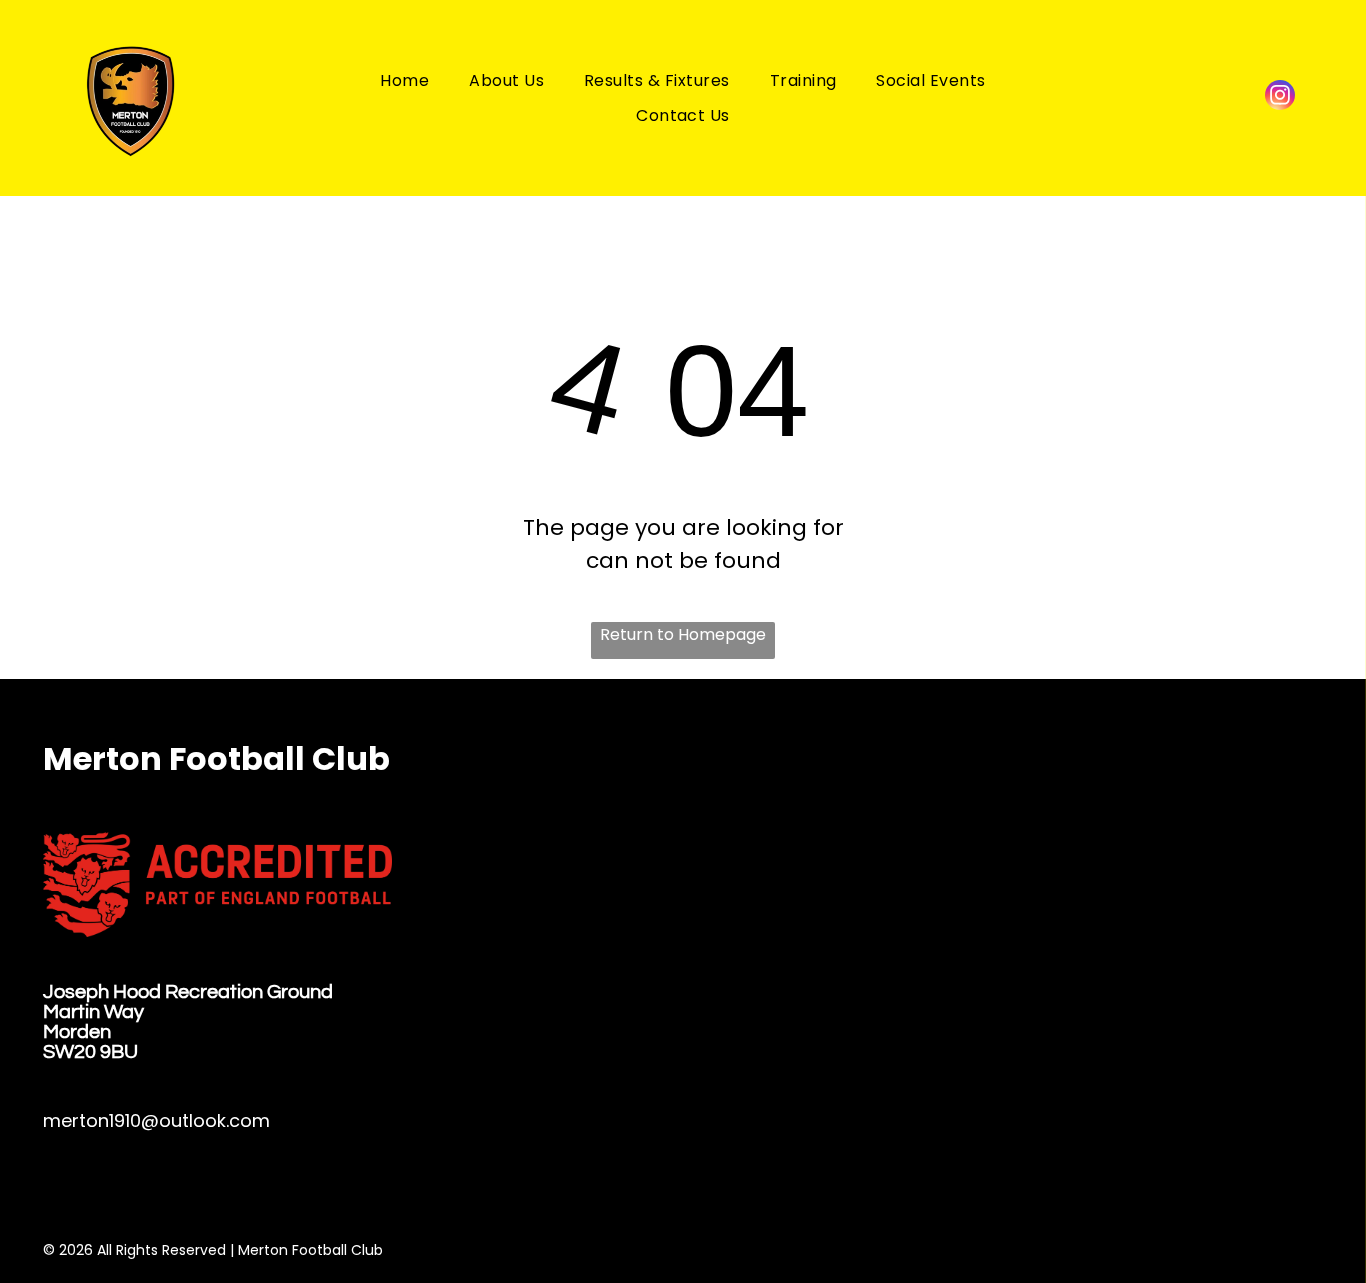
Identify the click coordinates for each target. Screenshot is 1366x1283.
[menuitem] (404, 79)
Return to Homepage (683, 634)
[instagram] (1280, 97)
